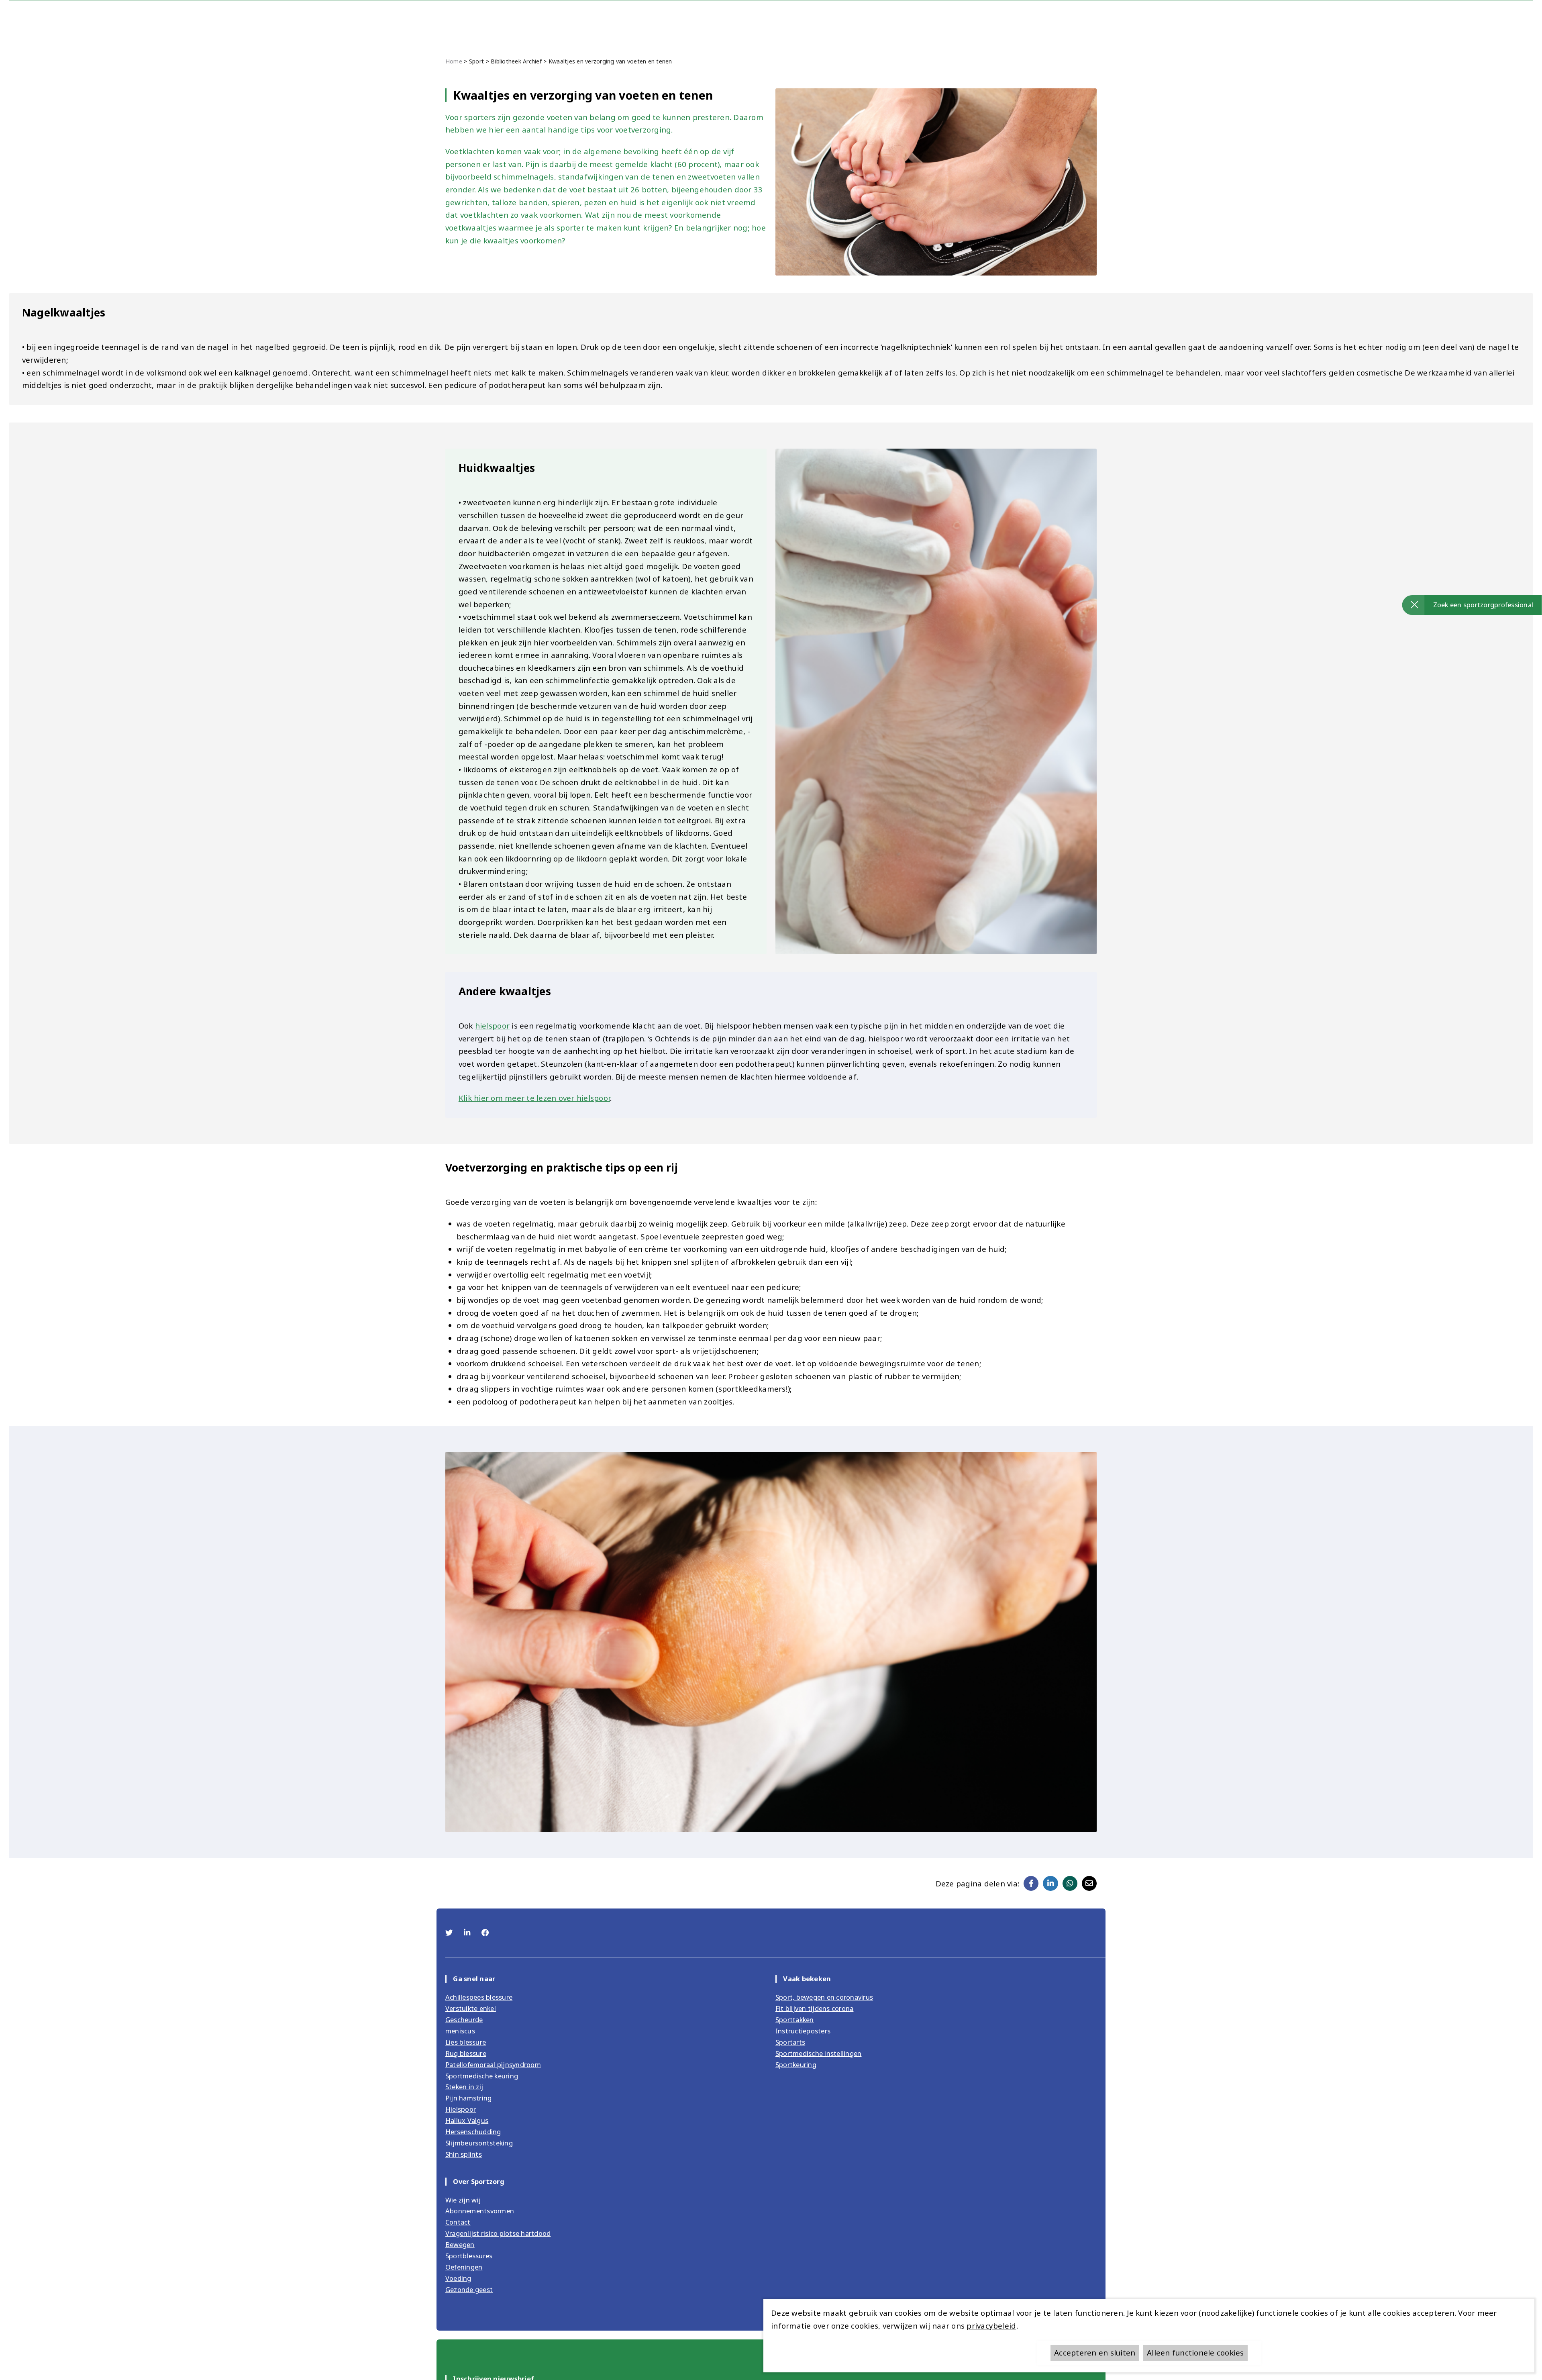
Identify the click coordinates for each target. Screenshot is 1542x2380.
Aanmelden (771, 1227)
